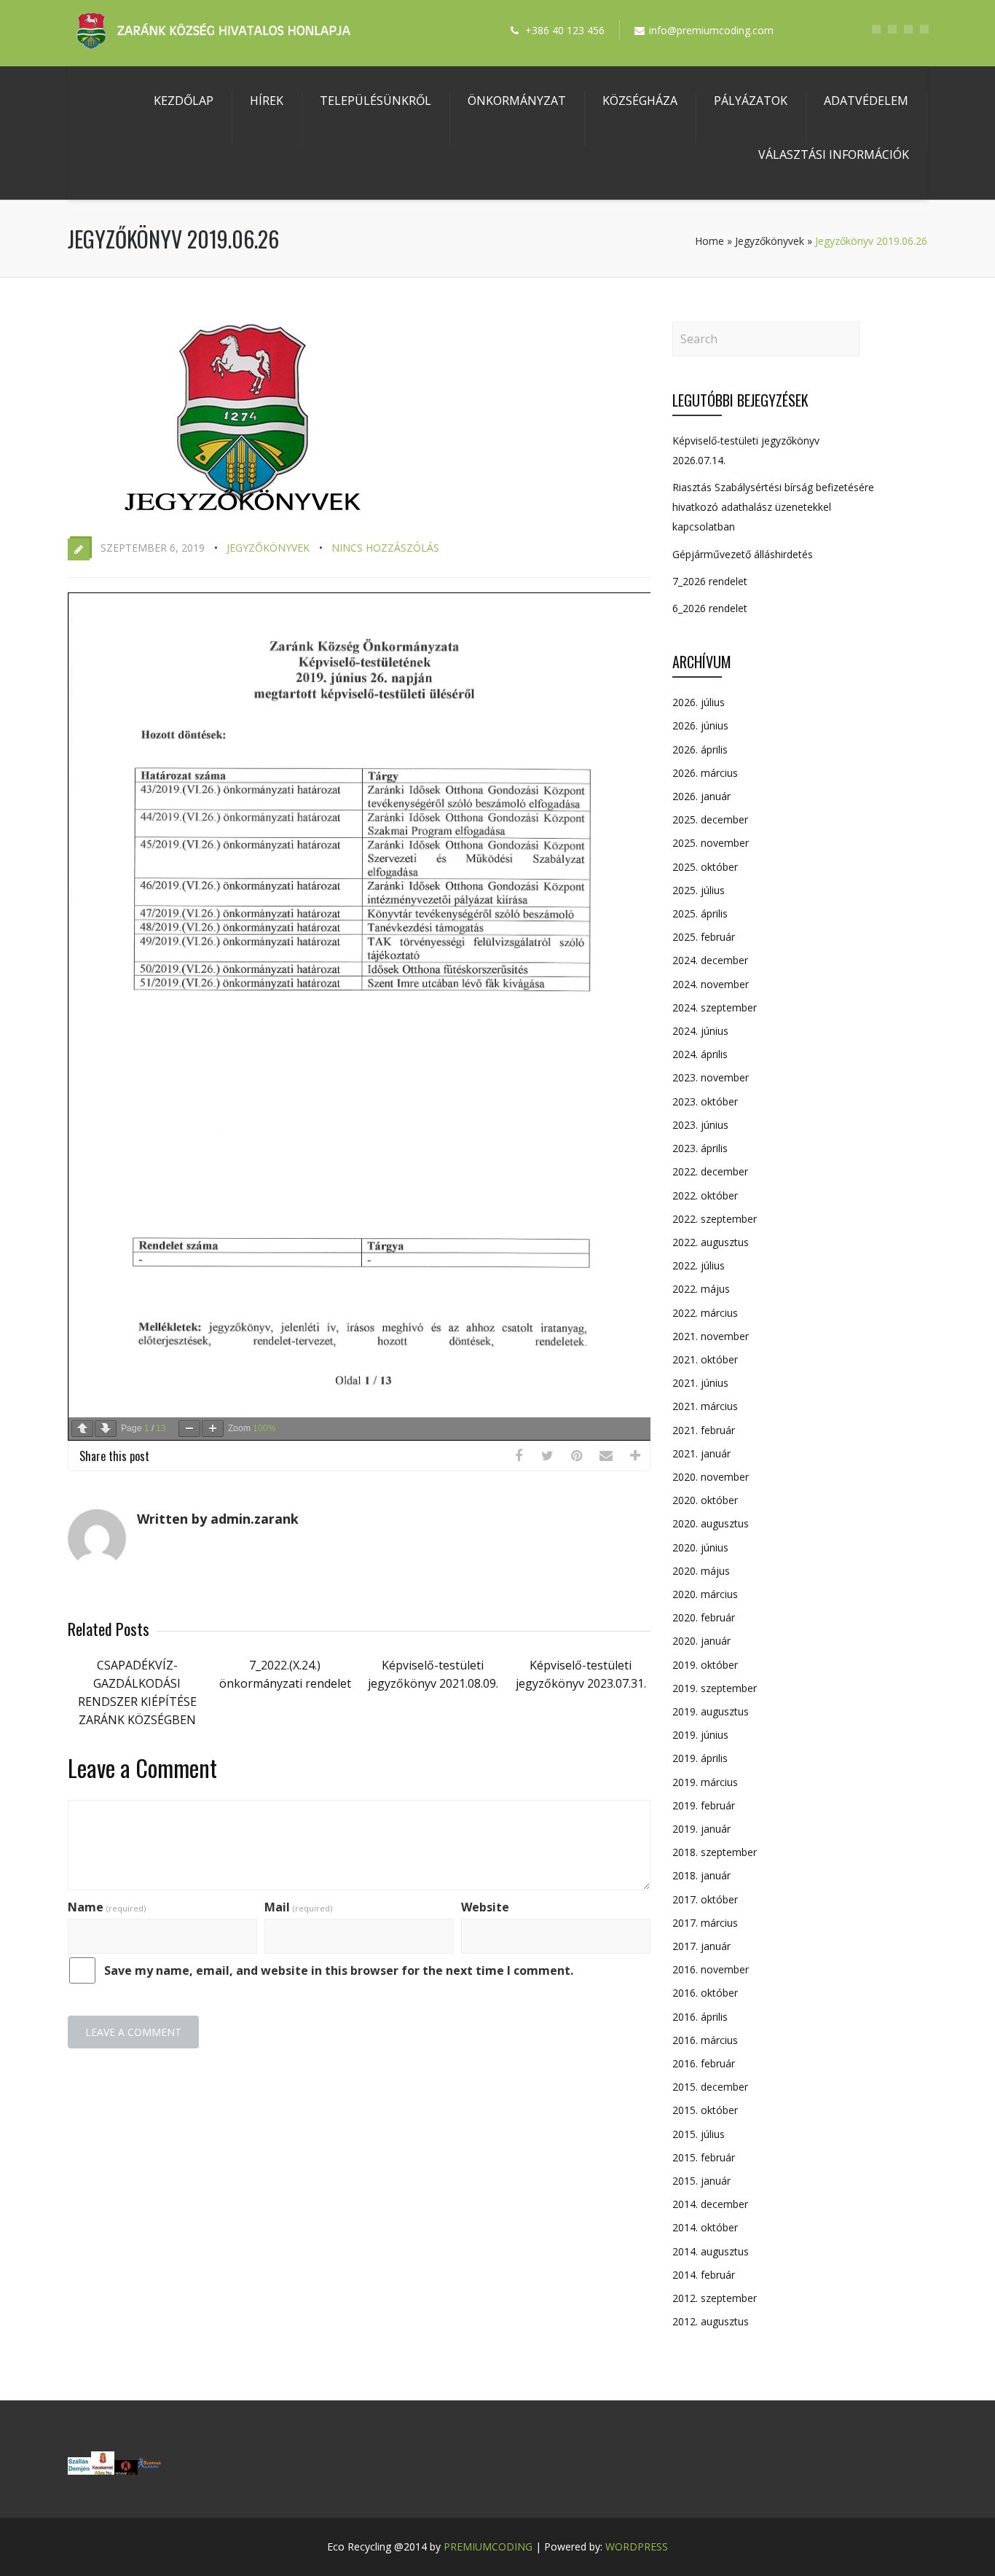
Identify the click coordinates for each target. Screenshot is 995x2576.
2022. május (701, 1289)
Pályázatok (751, 101)
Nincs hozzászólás (385, 548)
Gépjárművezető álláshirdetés (743, 554)
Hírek (267, 101)
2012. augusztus (711, 2321)
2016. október (705, 1993)
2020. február (704, 1617)
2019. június (700, 1735)
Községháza (640, 101)
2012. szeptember (715, 2298)
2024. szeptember (715, 1007)
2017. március (705, 1923)
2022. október (705, 1195)
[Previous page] (82, 1429)
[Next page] (106, 1429)
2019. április (700, 1758)
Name (107, 1907)
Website (485, 1907)
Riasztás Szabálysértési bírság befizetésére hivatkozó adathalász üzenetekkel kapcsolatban (773, 507)
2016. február (704, 2063)
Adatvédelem (866, 101)
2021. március (705, 1406)
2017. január (701, 1946)
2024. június (700, 1031)
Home (709, 241)
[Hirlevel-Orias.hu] (126, 2470)
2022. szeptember (715, 1219)
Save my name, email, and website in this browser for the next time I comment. (339, 1970)
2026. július (699, 702)
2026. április (700, 749)
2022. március (705, 1313)
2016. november (711, 1969)
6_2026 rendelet (710, 608)
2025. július (699, 890)
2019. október (705, 1665)
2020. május (701, 1571)
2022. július (699, 1265)
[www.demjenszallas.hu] (79, 2470)
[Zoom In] (213, 1429)
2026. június (700, 725)
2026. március (705, 773)
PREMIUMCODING (488, 2546)
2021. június (700, 1383)
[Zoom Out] (189, 1429)
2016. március (705, 2040)
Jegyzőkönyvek (770, 241)
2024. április (700, 1054)
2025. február (704, 937)
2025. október (705, 867)
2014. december (710, 2204)
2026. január (701, 796)
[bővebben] (149, 2470)
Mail (298, 1907)
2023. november (711, 1077)
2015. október (705, 2110)
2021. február (704, 1430)
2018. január (701, 1875)
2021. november (711, 1336)
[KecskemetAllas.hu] (103, 2470)
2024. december (710, 960)
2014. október (705, 2227)
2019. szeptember (715, 1688)
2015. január (701, 2181)
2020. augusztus (711, 1523)
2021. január (701, 1453)
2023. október (705, 1101)
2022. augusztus (711, 1242)
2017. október (705, 1899)
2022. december (710, 1171)
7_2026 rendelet (710, 581)
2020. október (705, 1500)
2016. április (700, 2017)
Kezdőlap (184, 101)
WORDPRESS (637, 2546)
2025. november (711, 843)
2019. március (705, 1782)
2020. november (711, 1477)
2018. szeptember (715, 1852)
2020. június (700, 1547)
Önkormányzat (517, 101)
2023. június (700, 1125)
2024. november (711, 984)
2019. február (704, 1805)
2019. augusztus (711, 1711)
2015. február (704, 2157)
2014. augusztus (711, 2251)
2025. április (700, 913)
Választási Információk (834, 154)
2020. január (701, 1641)
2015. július (699, 2134)
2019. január (701, 1829)
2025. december (710, 819)
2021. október (705, 1359)
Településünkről (375, 101)
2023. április (700, 1148)
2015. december (710, 2087)
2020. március (705, 1594)
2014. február (704, 2275)
